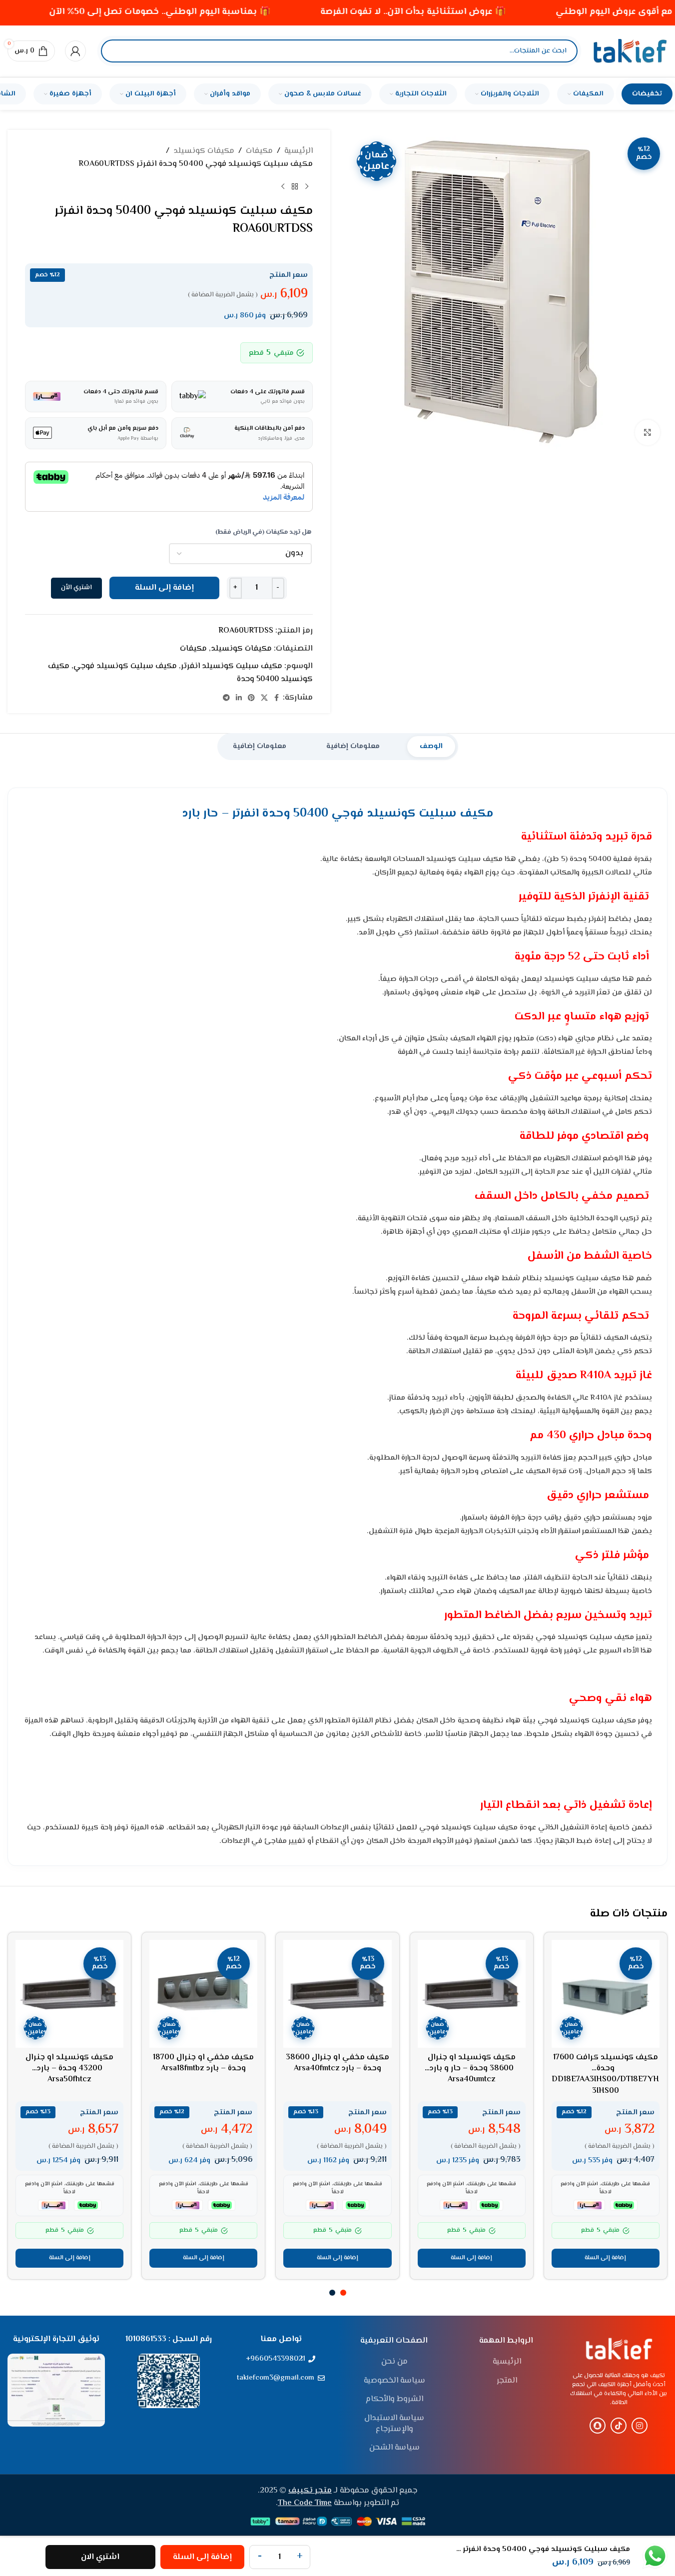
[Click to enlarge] (648, 432)
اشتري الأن (76, 588)
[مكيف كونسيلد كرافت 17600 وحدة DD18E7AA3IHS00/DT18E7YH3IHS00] (606, 1994)
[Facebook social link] (277, 698)
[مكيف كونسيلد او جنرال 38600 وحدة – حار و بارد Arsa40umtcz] (472, 1994)
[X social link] (264, 698)
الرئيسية (299, 151)
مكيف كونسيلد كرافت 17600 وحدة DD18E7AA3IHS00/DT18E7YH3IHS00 (605, 2074)
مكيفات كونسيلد (204, 151)
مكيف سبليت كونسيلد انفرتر (232, 666)
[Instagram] (640, 2426)
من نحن (394, 2362)
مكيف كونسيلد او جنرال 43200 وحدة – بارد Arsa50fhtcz (69, 2069)
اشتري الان (100, 2557)
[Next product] (283, 186)
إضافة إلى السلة (164, 588)
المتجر (507, 2381)
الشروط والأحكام (394, 2400)
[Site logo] (630, 51)
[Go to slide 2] (332, 2293)
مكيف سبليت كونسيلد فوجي (125, 666)
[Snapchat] (598, 2426)
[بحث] (117, 51)
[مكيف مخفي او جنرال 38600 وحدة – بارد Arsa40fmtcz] (337, 1994)
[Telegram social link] (226, 698)
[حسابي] (75, 51)
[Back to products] (295, 186)
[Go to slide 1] (343, 2293)
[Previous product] (307, 186)
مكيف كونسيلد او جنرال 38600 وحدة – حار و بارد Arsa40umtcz (472, 2069)
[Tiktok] (619, 2426)
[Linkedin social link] (239, 698)
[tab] (431, 747)
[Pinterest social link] (251, 698)
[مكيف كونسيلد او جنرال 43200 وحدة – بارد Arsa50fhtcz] (69, 1994)
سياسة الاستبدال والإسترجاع (394, 2424)
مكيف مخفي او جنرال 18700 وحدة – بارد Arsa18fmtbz (203, 2063)
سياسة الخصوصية (394, 2381)
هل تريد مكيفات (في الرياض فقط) (264, 532)
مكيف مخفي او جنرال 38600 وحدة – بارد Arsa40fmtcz (337, 2063)
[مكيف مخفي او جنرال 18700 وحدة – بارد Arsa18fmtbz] (203, 1994)
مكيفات (259, 151)
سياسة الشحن (394, 2448)
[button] (606, 2258)
